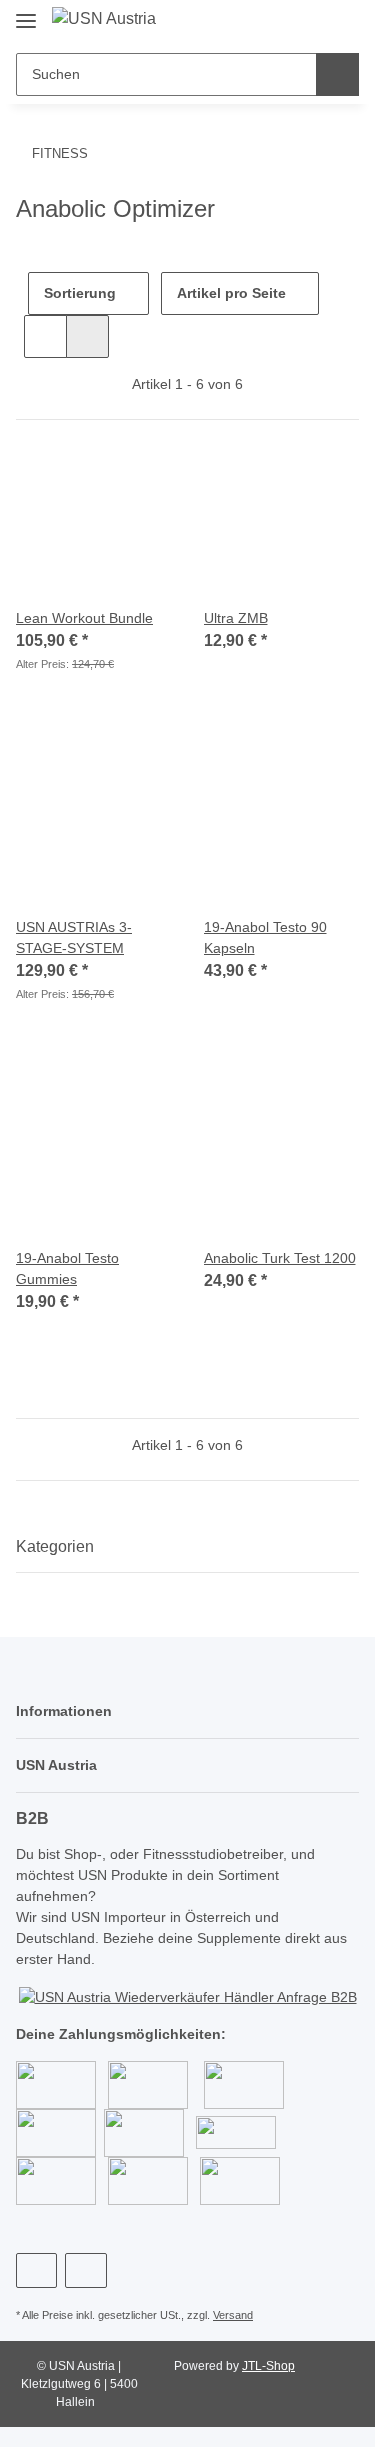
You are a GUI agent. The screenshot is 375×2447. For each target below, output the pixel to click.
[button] (276, 22)
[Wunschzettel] (308, 22)
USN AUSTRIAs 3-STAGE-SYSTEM (74, 937)
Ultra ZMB (236, 618)
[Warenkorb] (341, 22)
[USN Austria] (104, 19)
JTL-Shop (268, 2366)
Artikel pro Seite (231, 293)
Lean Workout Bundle (84, 618)
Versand (233, 2315)
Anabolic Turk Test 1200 (280, 1258)
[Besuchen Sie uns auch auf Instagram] (85, 2270)
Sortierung (80, 293)
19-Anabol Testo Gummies (67, 1268)
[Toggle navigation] (26, 12)
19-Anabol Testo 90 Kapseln (265, 937)
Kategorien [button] (55, 1546)
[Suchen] (337, 74)
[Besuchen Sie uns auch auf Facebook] (36, 2270)
